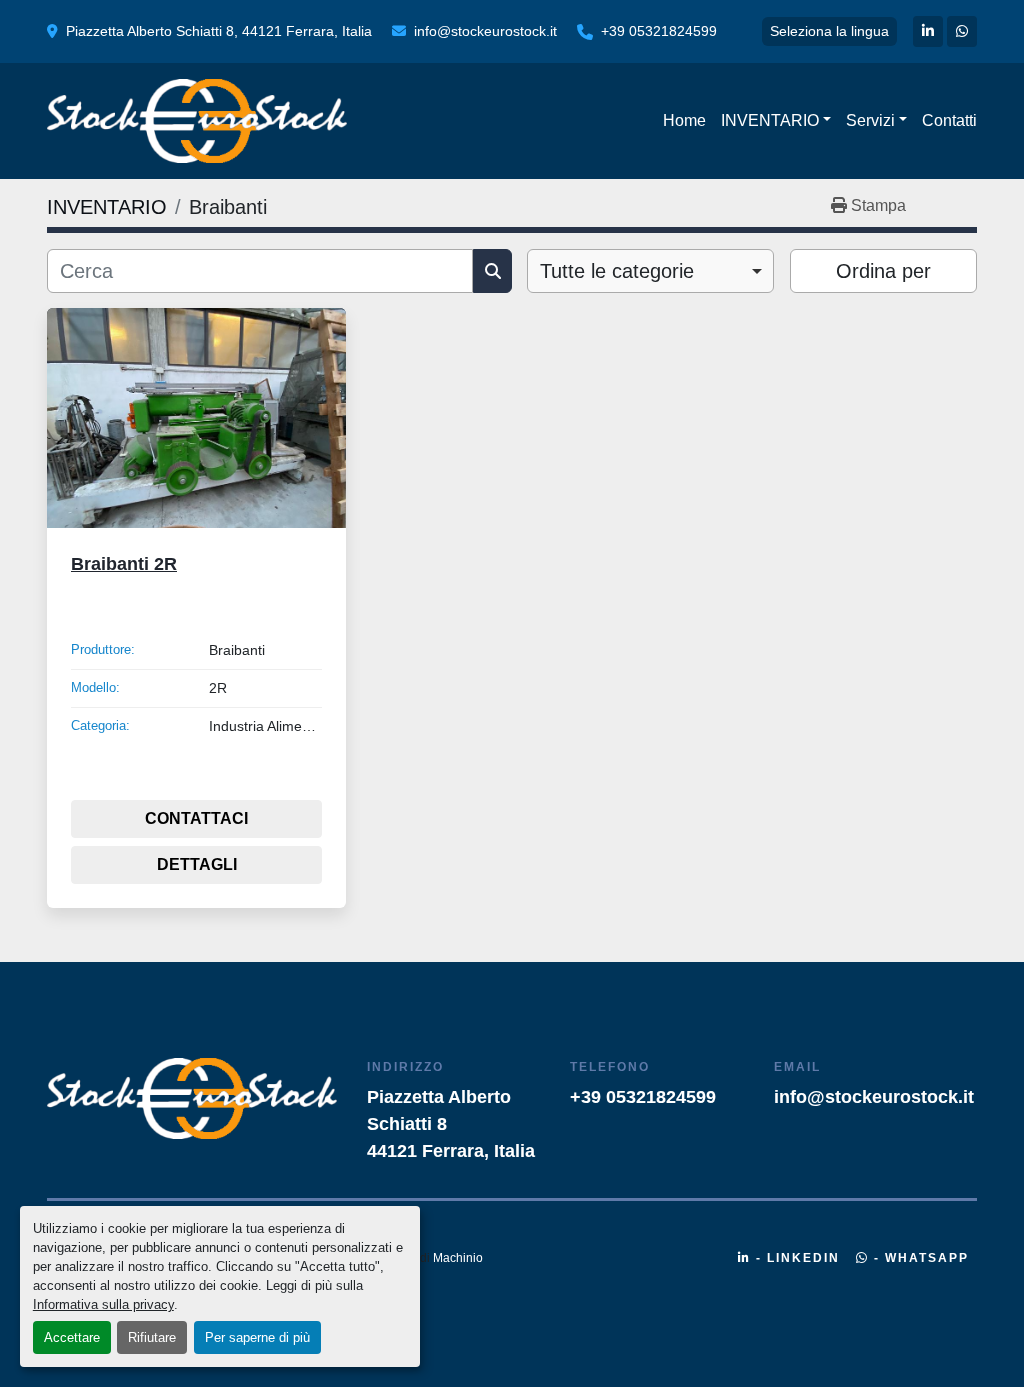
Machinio (458, 1258)
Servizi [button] (870, 120)
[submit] (492, 271)
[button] (776, 121)
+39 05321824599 (659, 31)
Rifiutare (152, 1337)
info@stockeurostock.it (485, 31)
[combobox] (650, 271)
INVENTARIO (770, 120)
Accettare (72, 1337)
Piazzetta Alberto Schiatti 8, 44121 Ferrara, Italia (219, 31)
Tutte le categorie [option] (617, 271)
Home (684, 120)
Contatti (949, 120)
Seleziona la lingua (829, 31)
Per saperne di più (257, 1337)
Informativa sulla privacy (103, 1304)
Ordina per (883, 271)
